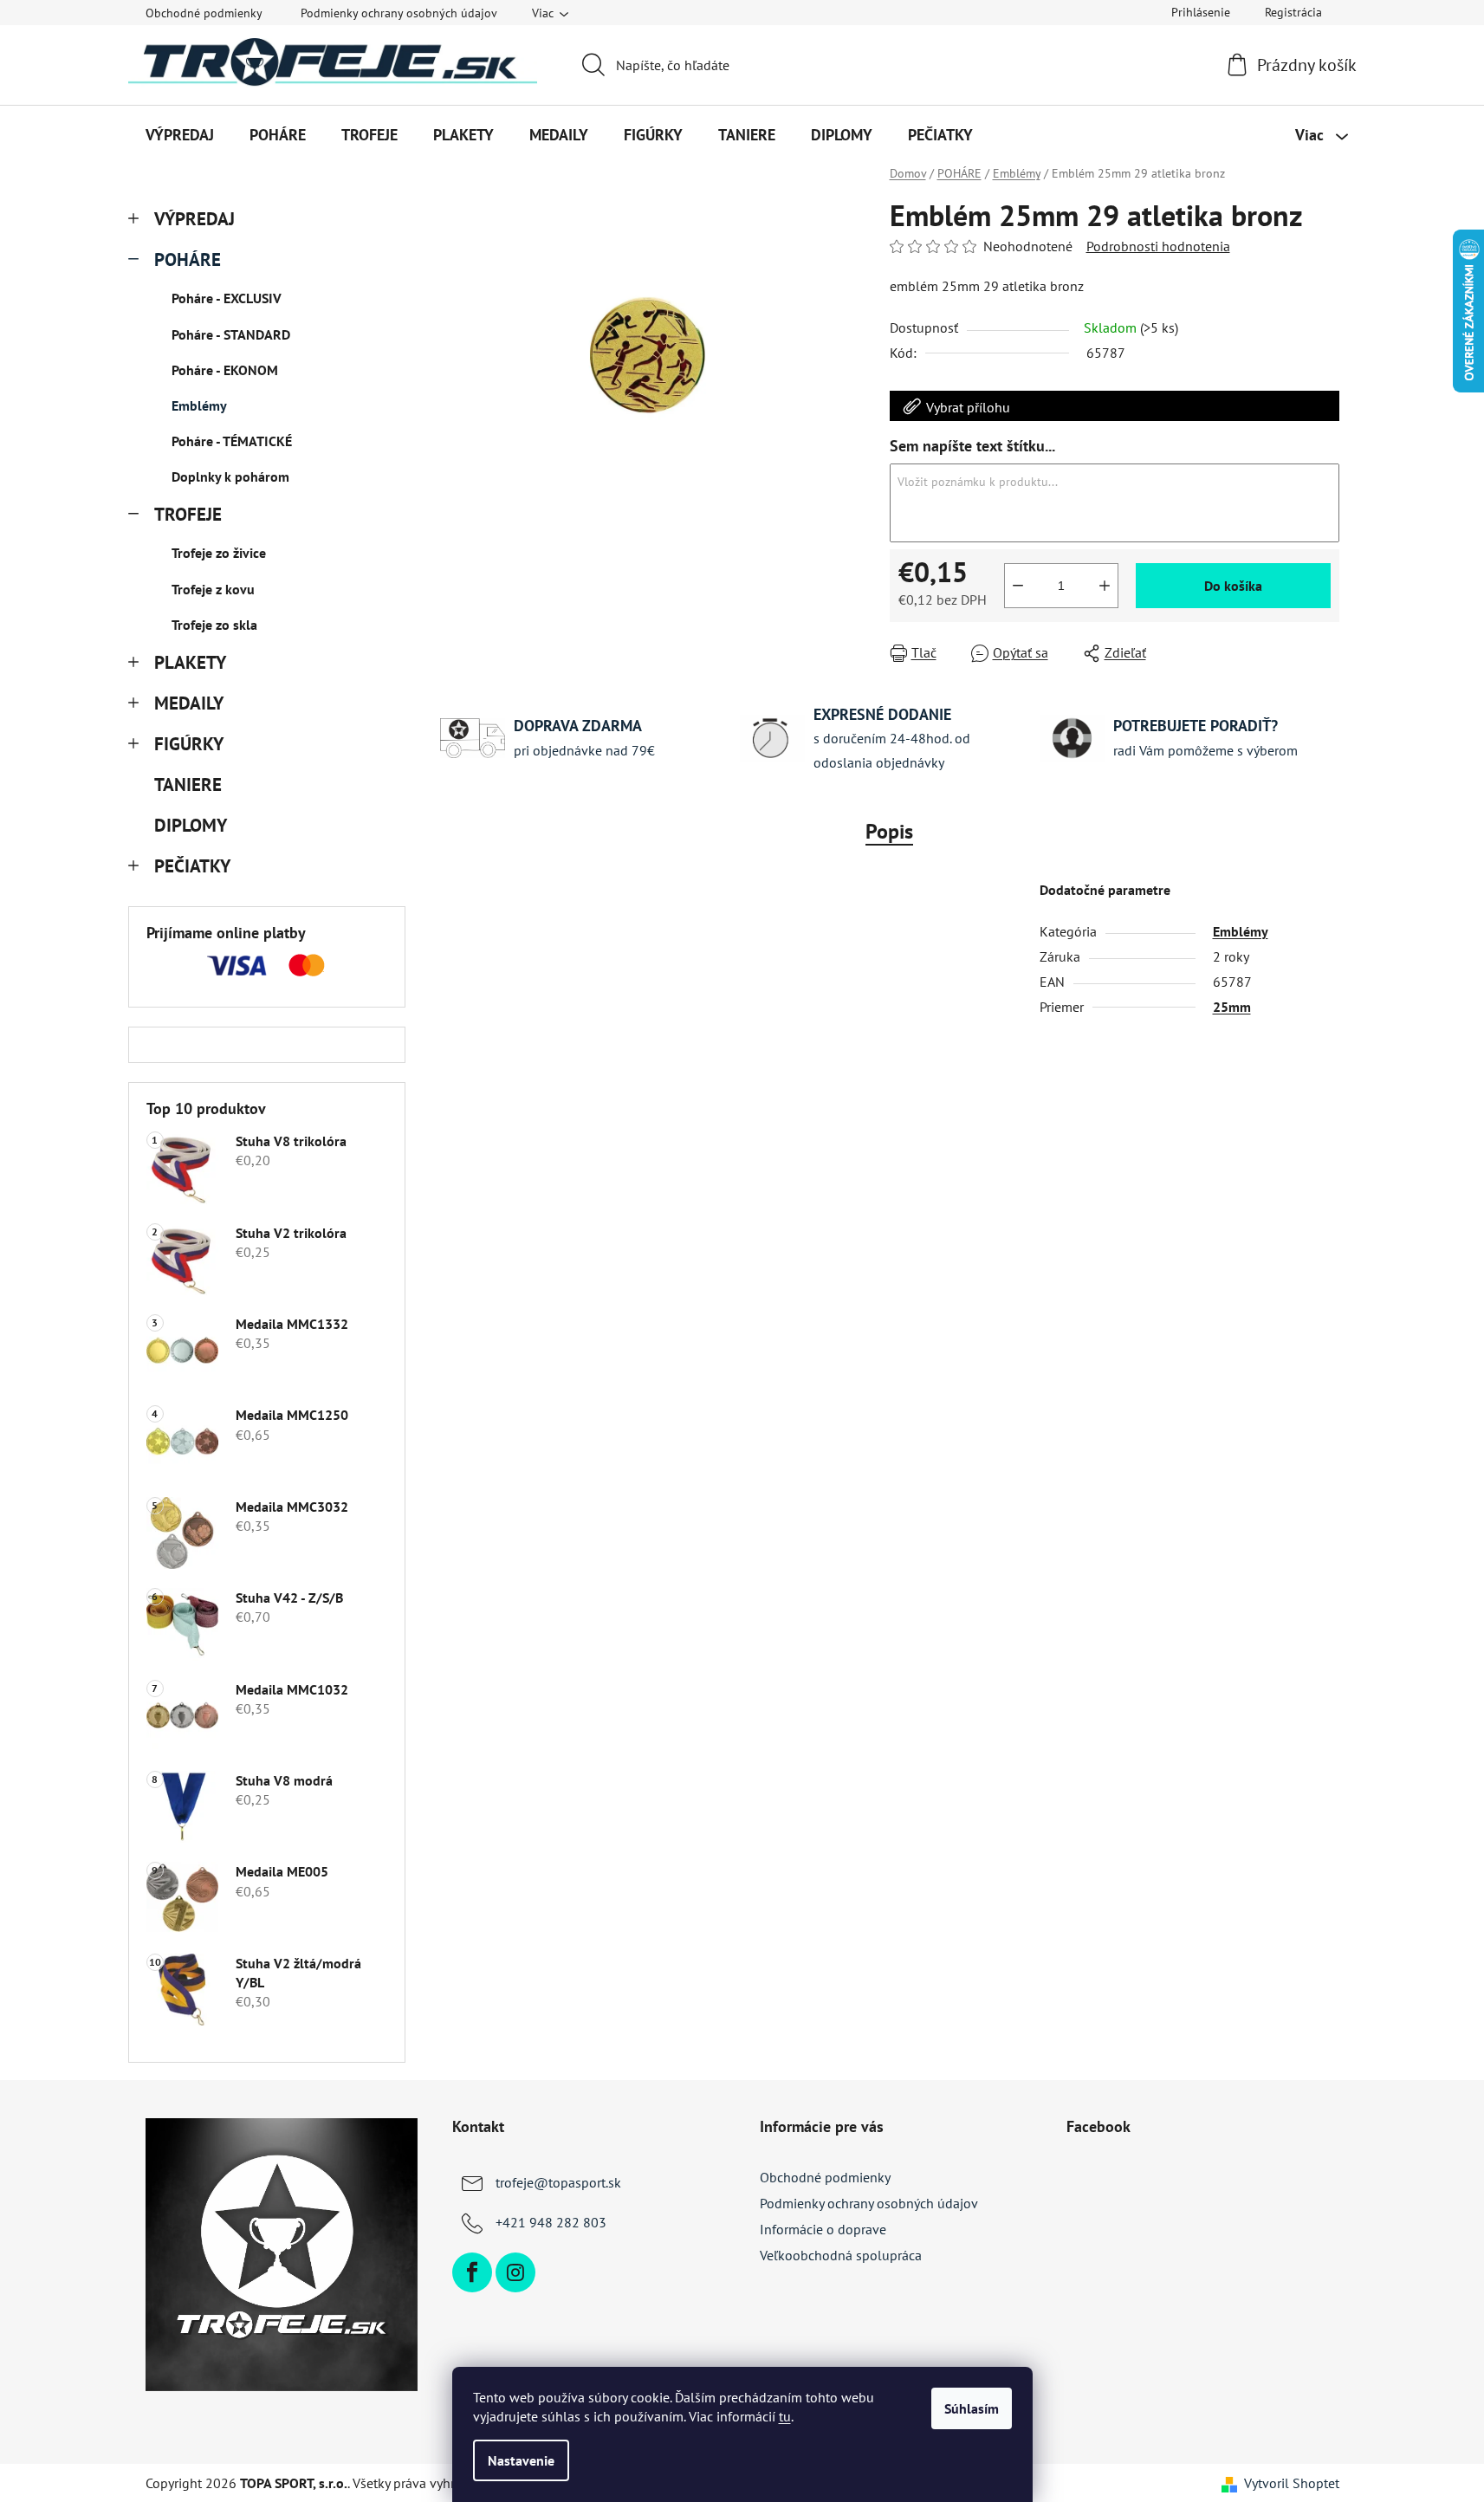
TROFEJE (188, 514)
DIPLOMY (190, 825)
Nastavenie (521, 2460)
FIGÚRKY (189, 744)
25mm (1232, 1007)
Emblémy (199, 405)
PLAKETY (190, 662)
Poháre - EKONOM (225, 370)
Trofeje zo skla (214, 625)
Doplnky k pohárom (230, 476)
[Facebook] (472, 2272)
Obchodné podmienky (204, 13)
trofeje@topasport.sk (558, 2182)
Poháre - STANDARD (231, 334)
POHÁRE (188, 259)
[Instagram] (515, 2272)
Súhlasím (972, 2408)
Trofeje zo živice (219, 553)
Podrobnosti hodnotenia (1158, 246)
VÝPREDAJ (194, 219)
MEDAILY (189, 703)
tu (785, 2416)
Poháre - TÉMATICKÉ (232, 441)
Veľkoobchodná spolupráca (841, 2255)
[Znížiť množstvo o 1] (1018, 586)
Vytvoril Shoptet (1292, 2483)
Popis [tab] (889, 831)
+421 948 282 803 (551, 2222)
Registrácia (1293, 12)
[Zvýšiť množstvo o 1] (1105, 586)
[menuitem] (180, 135)
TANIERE (188, 784)
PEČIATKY (192, 866)
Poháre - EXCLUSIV (227, 298)
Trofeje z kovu (213, 589)
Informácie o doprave (823, 2229)
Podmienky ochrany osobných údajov (399, 13)
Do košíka (1233, 586)
